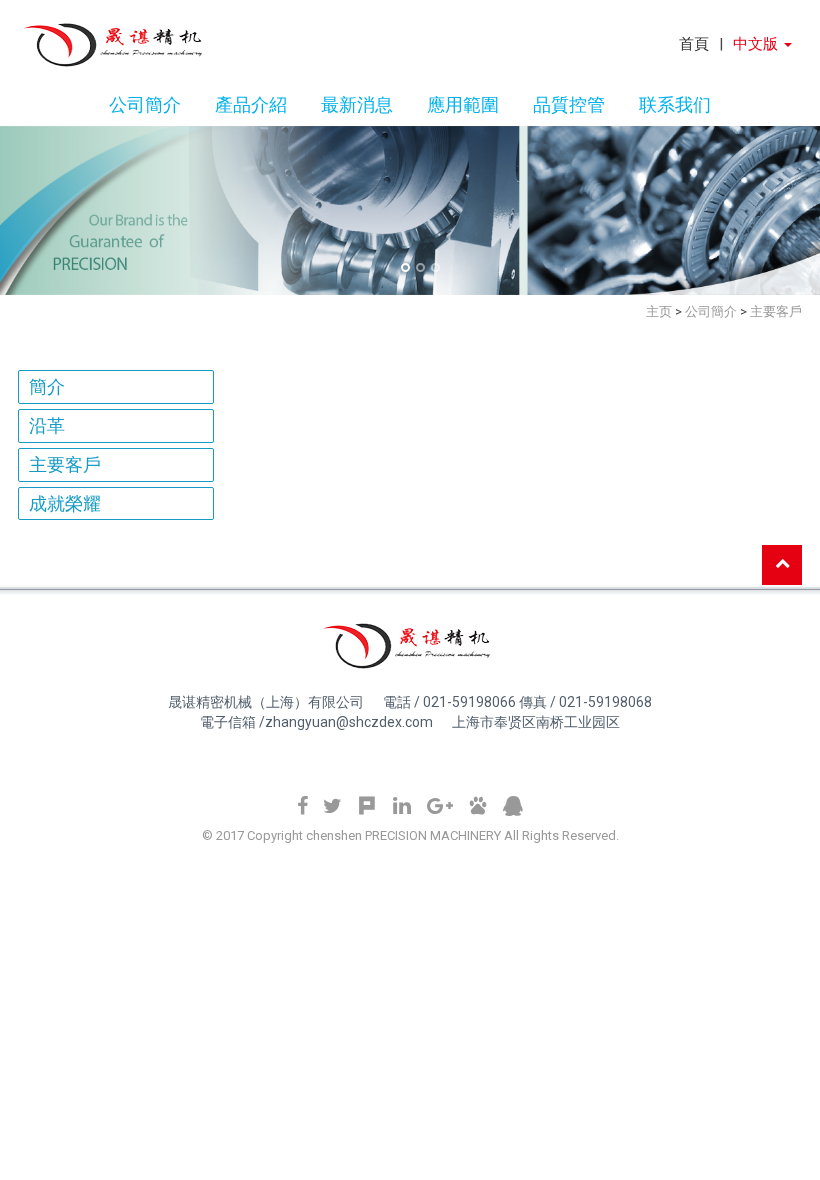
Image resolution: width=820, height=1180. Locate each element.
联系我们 (675, 103)
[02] (420, 267)
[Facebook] (302, 806)
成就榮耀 (65, 503)
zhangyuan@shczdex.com (349, 722)
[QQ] (513, 806)
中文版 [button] (757, 44)
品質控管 (569, 103)
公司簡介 (145, 103)
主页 (659, 311)
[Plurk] (367, 806)
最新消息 (357, 103)
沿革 (47, 425)
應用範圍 (463, 103)
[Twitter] (332, 806)
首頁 (694, 44)
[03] (435, 267)
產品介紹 (251, 103)
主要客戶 (65, 464)
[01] (405, 267)
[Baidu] (478, 806)
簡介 (47, 386)
